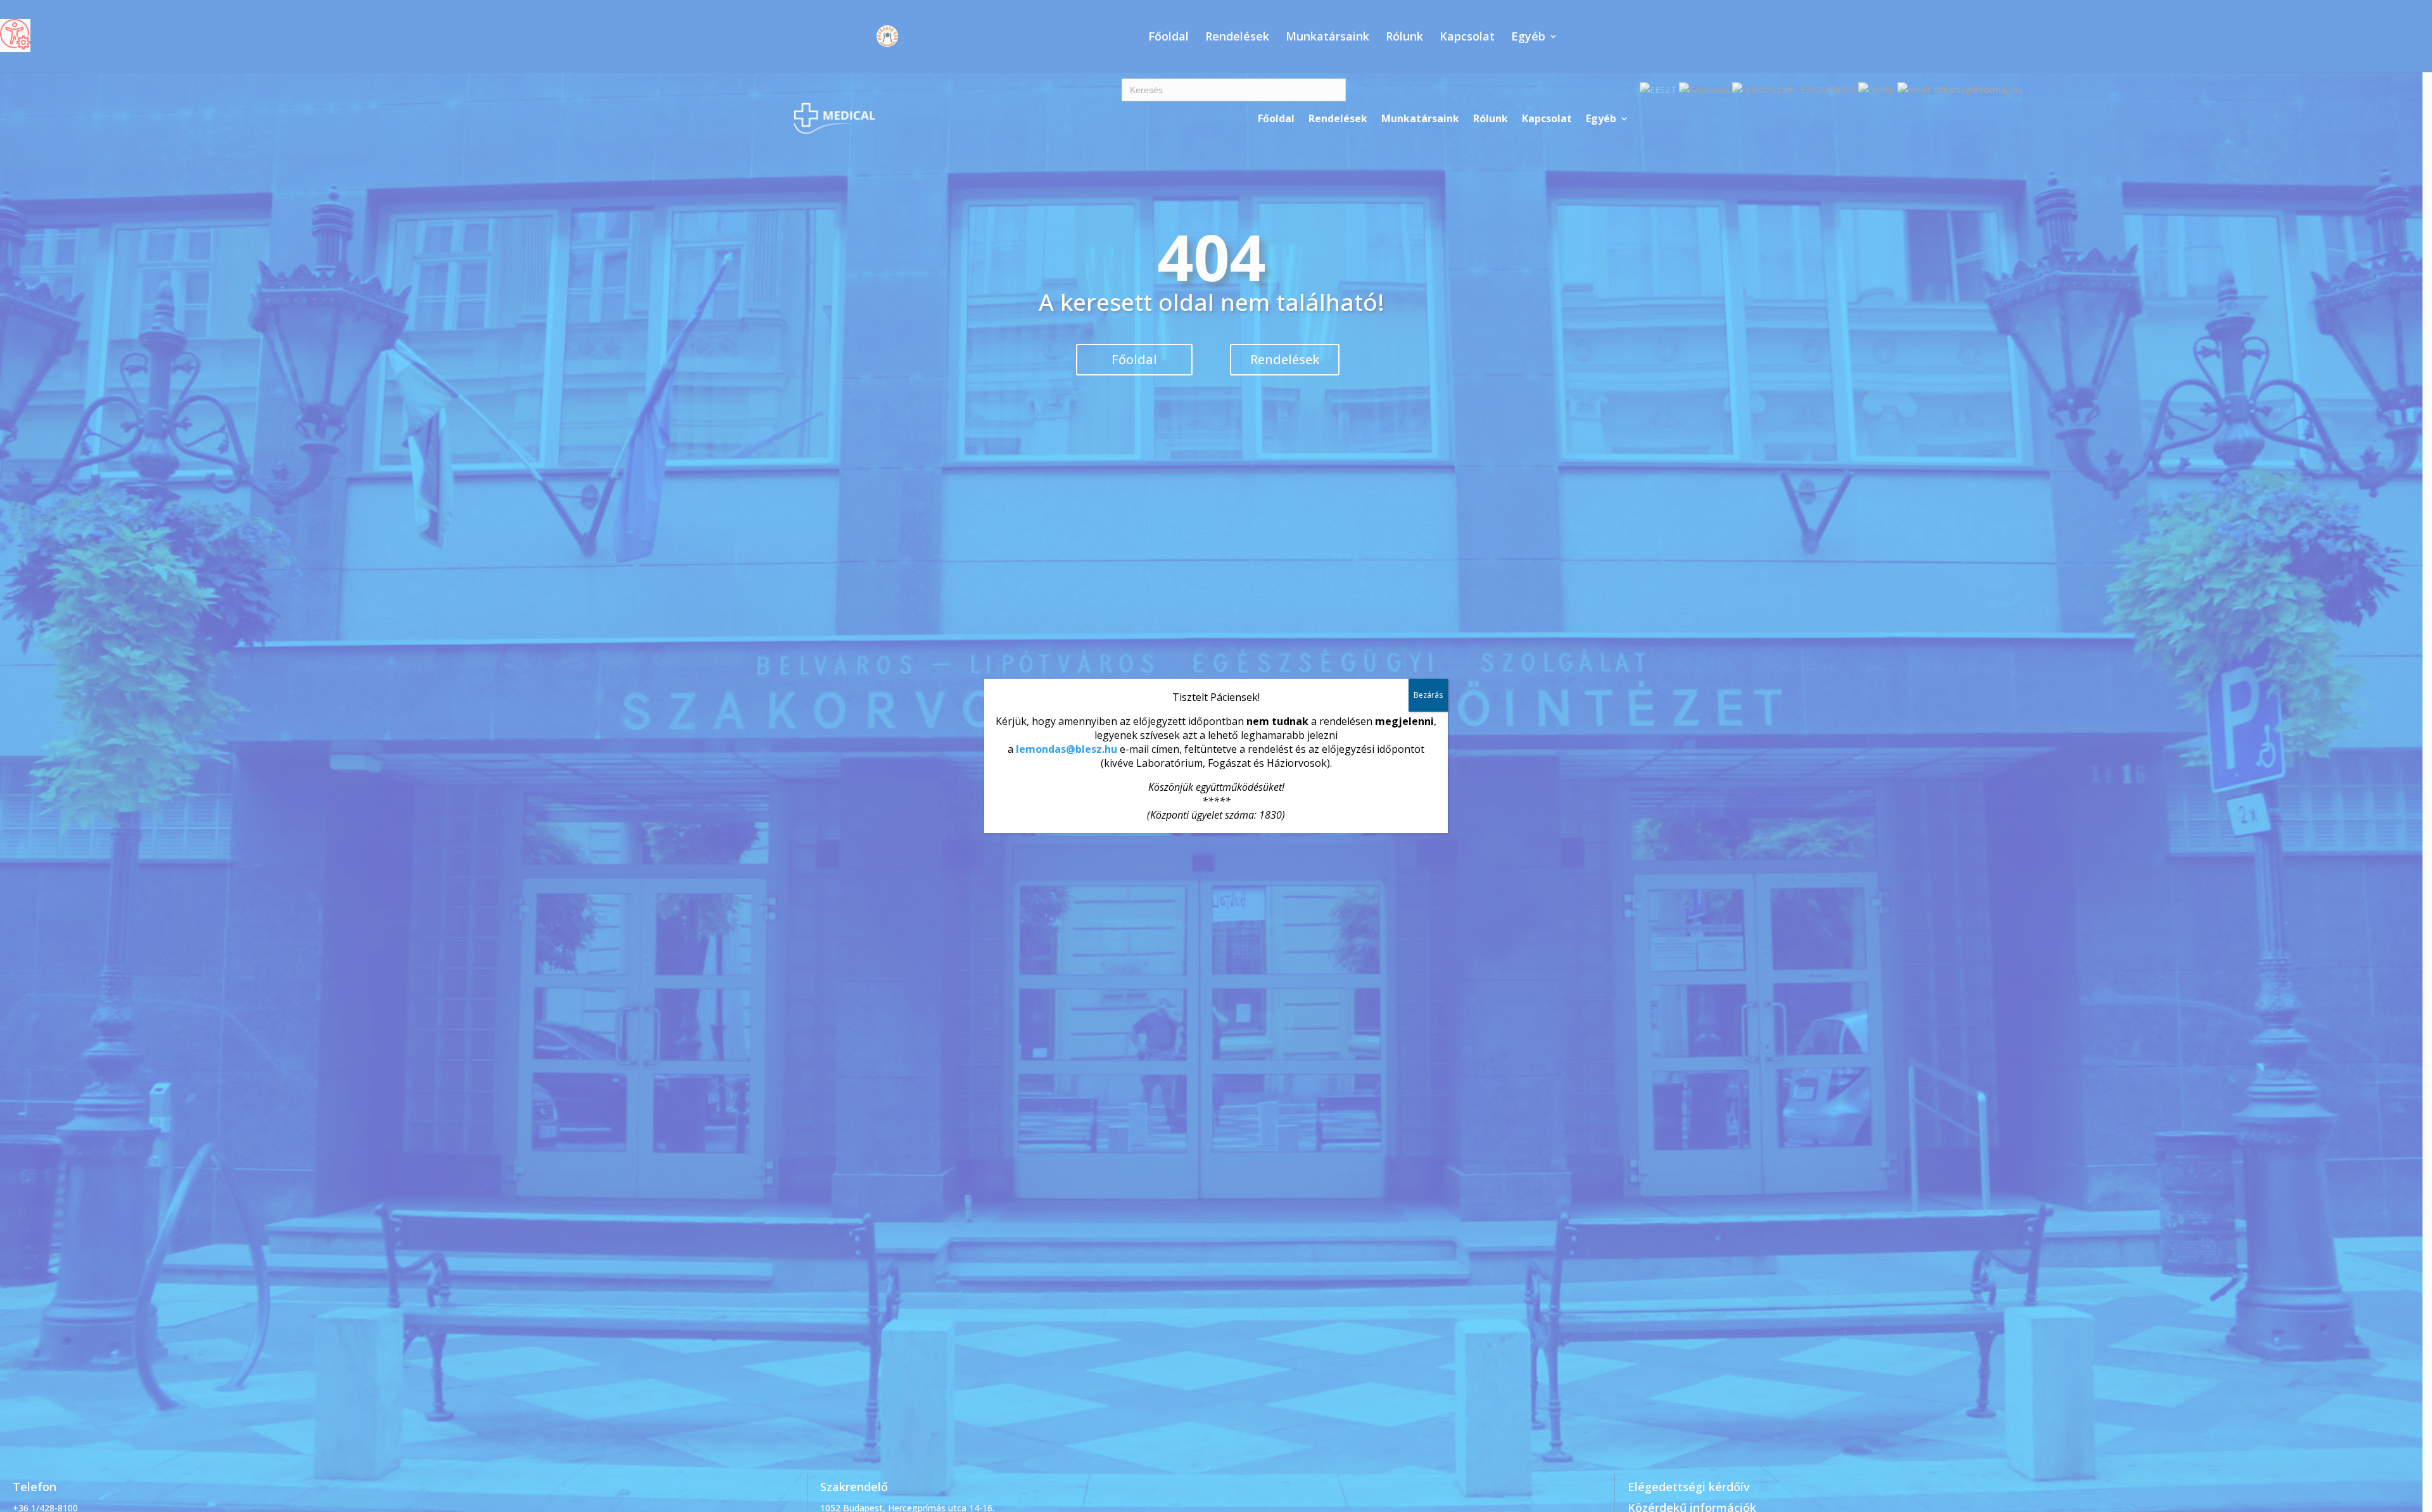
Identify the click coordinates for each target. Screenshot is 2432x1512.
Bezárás (1428, 695)
